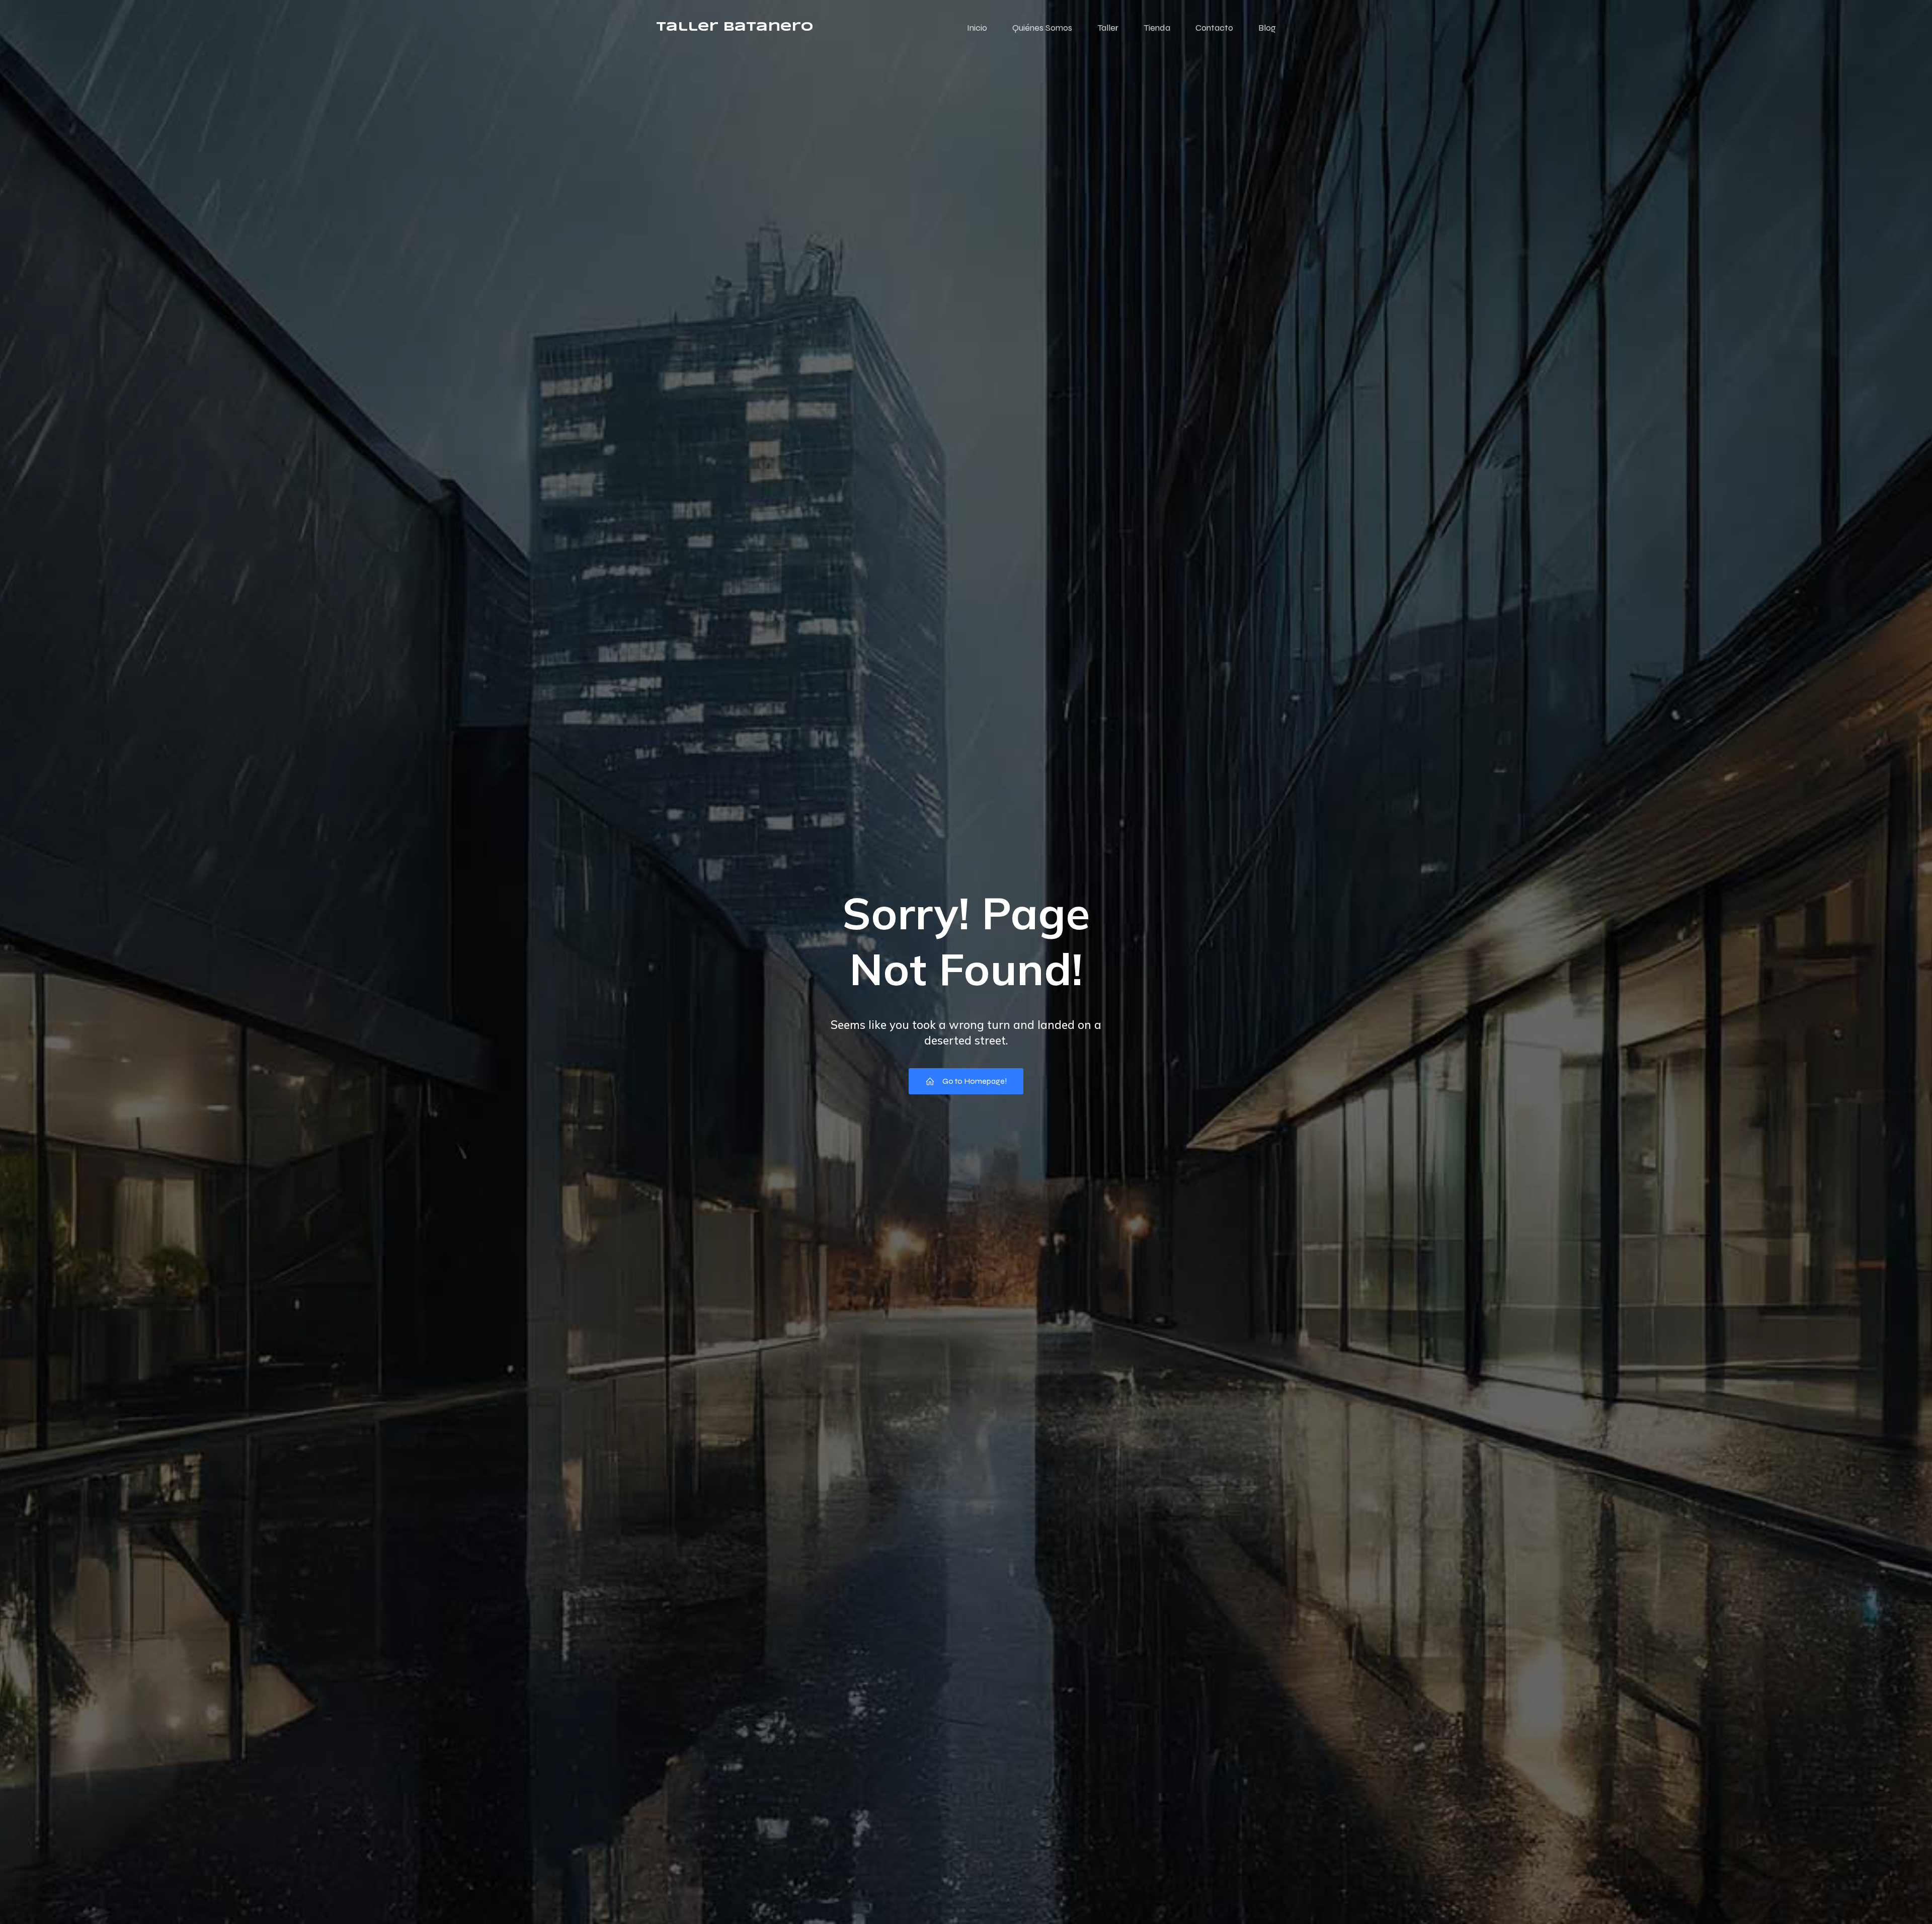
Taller (1108, 28)
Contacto (1214, 28)
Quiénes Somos (1042, 28)
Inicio (977, 28)
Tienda (1157, 28)
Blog (1267, 28)
